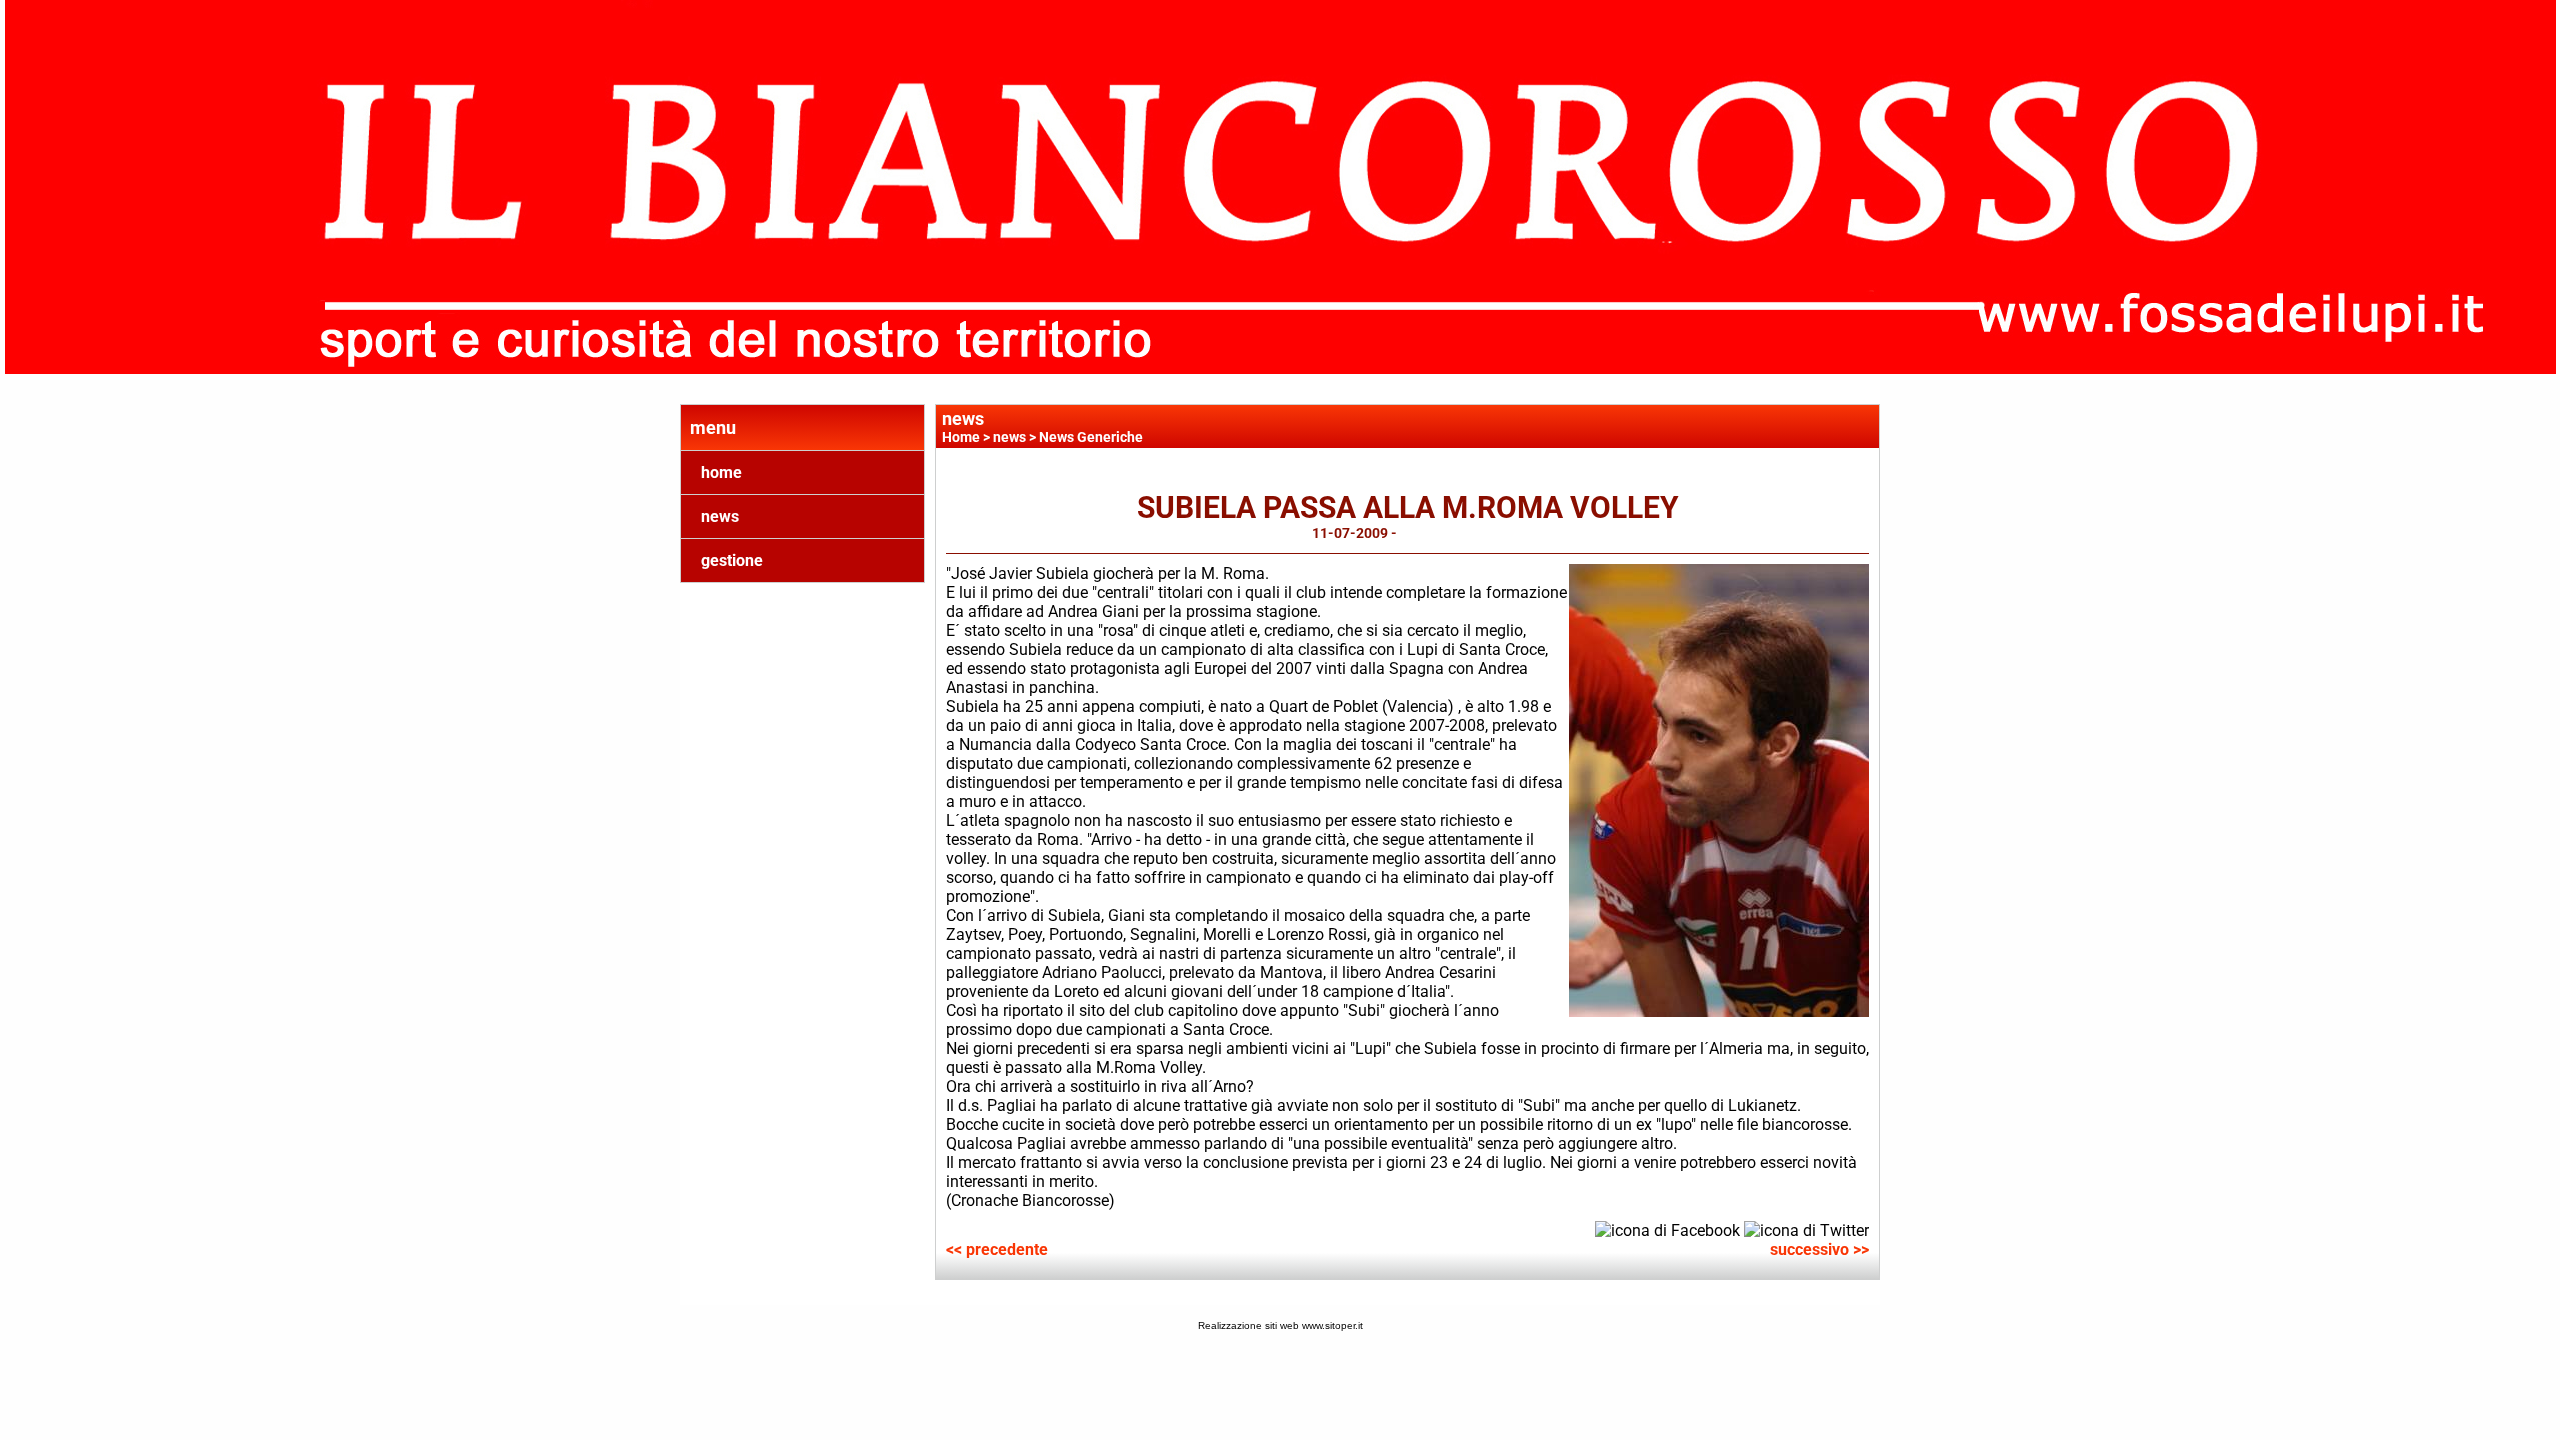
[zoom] (1719, 1011)
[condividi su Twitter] (1806, 1229)
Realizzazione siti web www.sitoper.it (1280, 1325)
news (720, 516)
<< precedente (997, 1249)
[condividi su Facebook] (1667, 1229)
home (721, 472)
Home (961, 437)
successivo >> (1819, 1249)
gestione (732, 560)
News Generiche (1091, 437)
